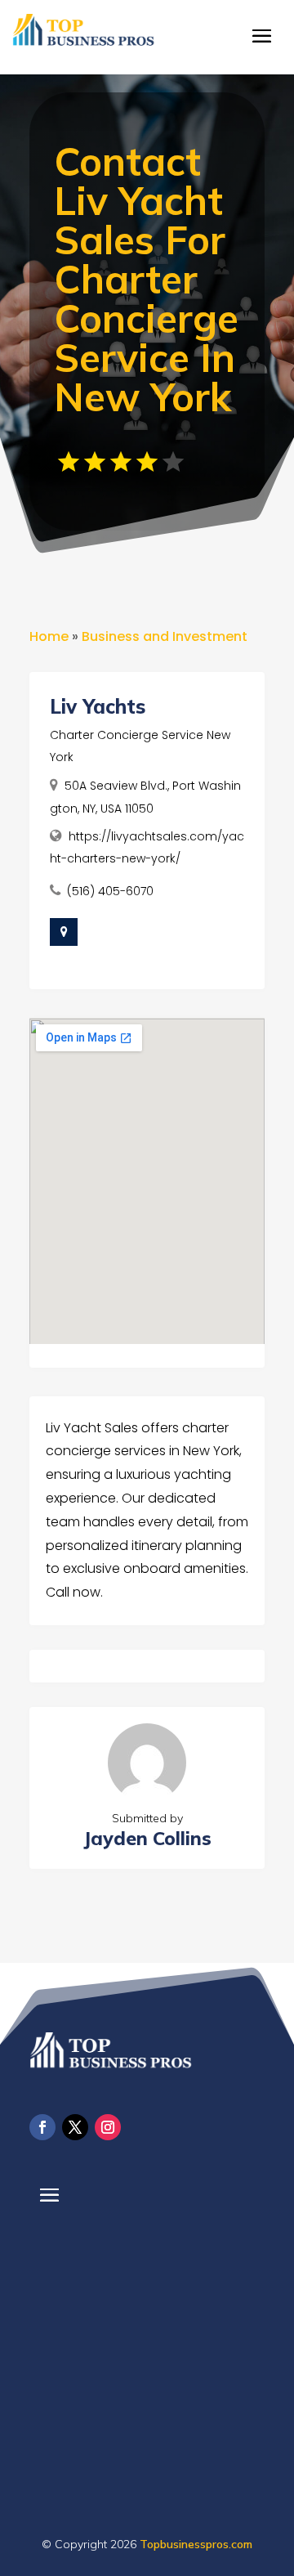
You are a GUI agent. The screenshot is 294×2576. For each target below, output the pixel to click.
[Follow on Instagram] (108, 2127)
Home (49, 636)
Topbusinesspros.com (196, 2544)
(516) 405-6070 (110, 891)
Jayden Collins (147, 1838)
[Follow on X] (75, 2127)
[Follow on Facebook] (42, 2127)
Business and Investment (165, 636)
